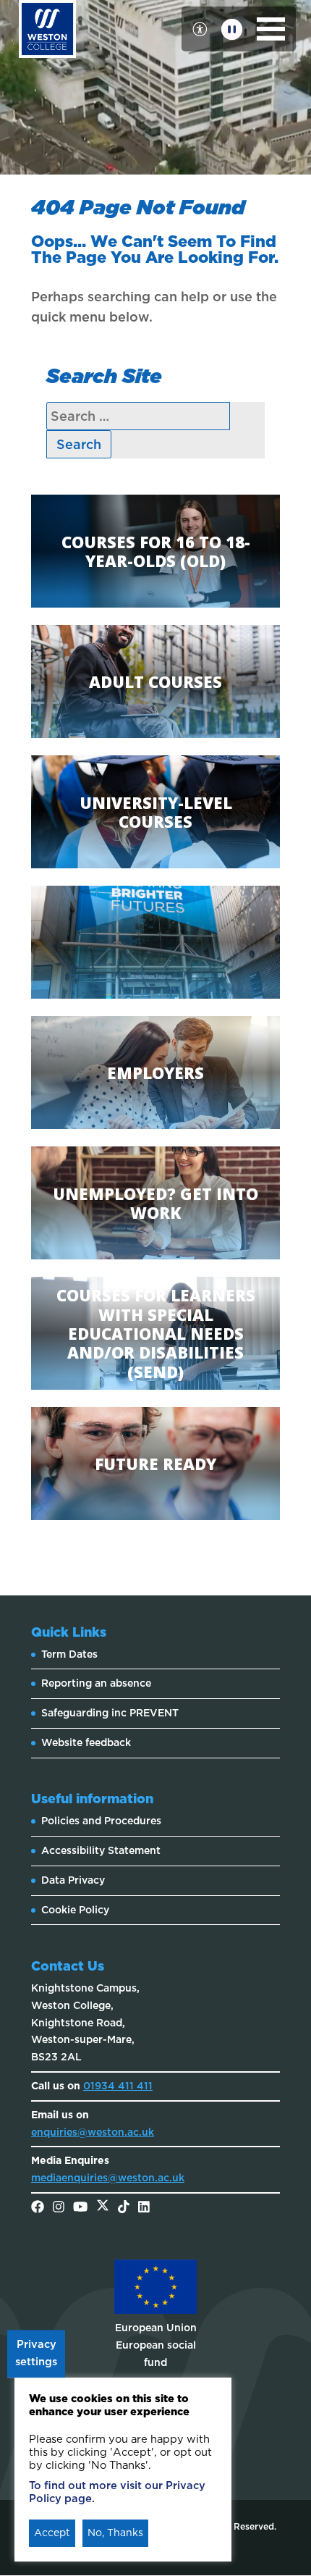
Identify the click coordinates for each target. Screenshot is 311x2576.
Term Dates (69, 1654)
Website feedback (86, 1742)
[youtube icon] (80, 2208)
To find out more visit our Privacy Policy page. (117, 2492)
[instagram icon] (59, 2208)
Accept (52, 2533)
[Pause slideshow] (232, 29)
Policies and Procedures (101, 1821)
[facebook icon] (38, 2208)
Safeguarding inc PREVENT (110, 1713)
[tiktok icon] (124, 2208)
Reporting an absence (96, 1683)
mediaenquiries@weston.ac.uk (108, 2178)
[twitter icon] (103, 2208)
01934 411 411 (118, 2086)
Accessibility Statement (101, 1850)
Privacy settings (36, 2354)
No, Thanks (115, 2533)
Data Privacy (73, 1880)
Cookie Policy (75, 1910)
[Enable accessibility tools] (200, 29)
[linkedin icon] (144, 2208)
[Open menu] (271, 29)
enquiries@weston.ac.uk (93, 2132)
